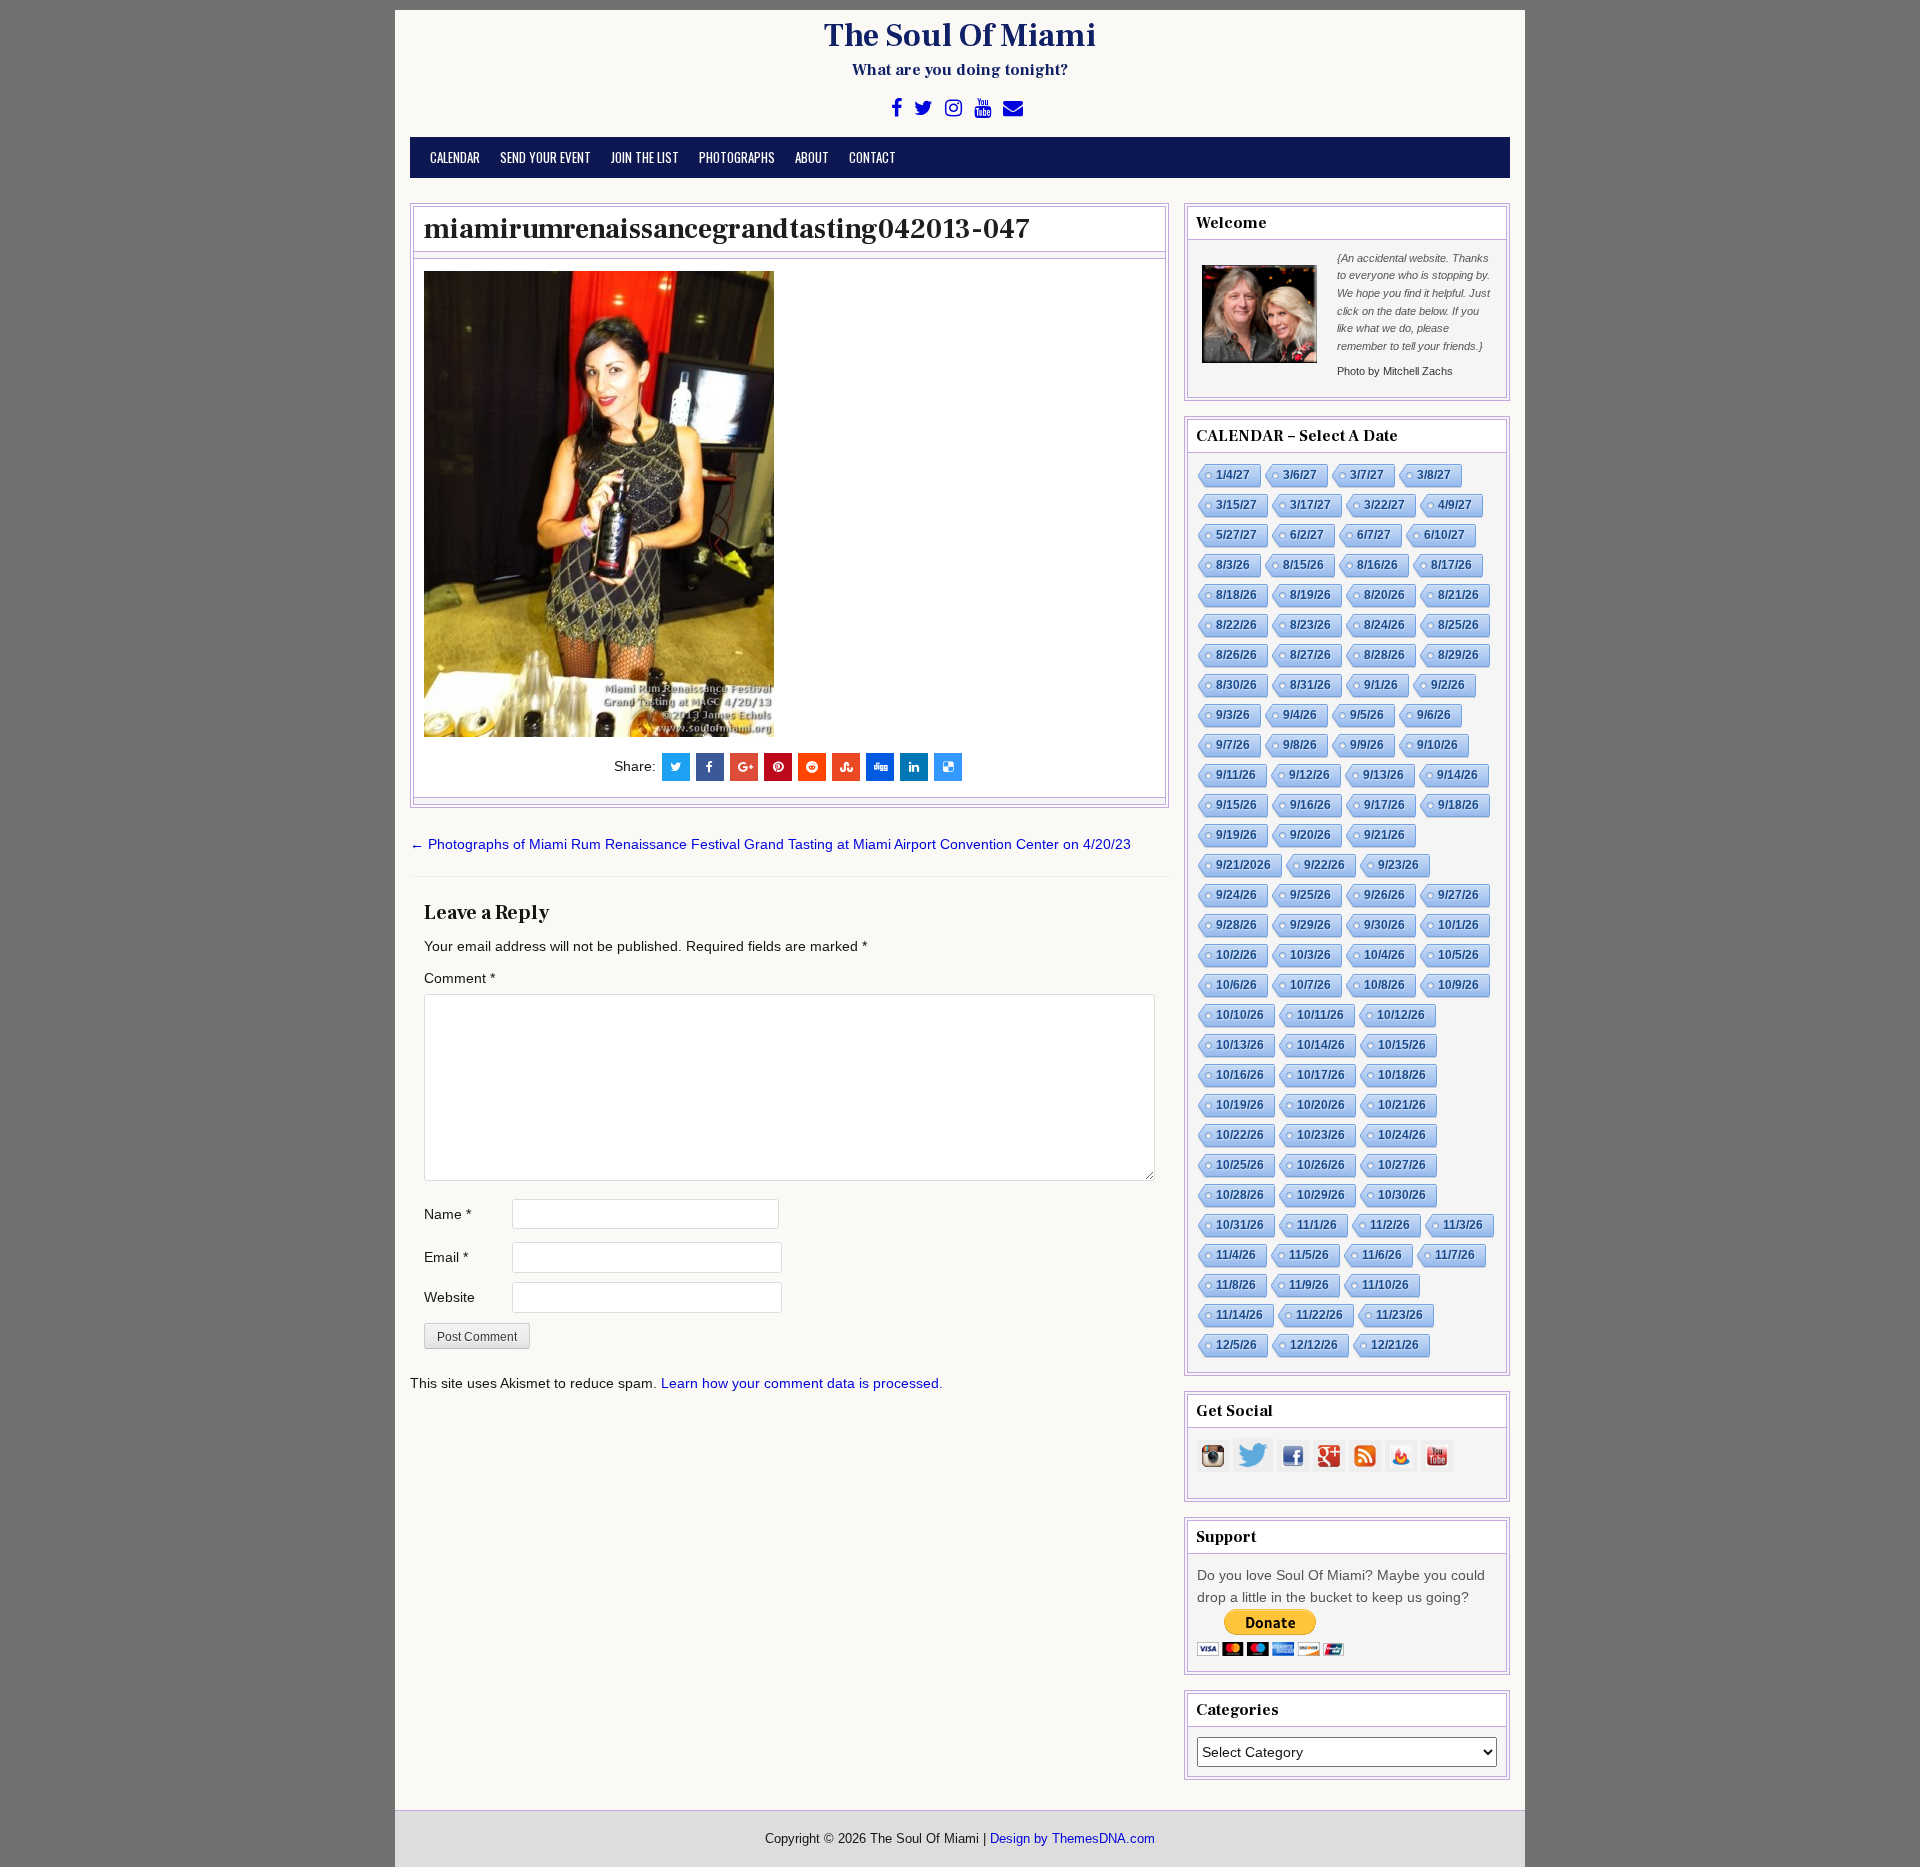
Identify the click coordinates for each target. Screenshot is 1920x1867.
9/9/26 (1367, 745)
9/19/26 (1236, 835)
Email (446, 1257)
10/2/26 (1236, 955)
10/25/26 (1240, 1165)
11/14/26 (1239, 1315)
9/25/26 (1310, 895)
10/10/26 (1240, 1015)
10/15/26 (1402, 1045)
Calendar (455, 157)
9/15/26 (1236, 805)
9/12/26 (1309, 775)
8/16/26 (1377, 565)
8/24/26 (1384, 625)
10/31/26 (1240, 1225)
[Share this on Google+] (744, 767)
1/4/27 (1233, 475)
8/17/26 (1451, 565)
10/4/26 (1384, 955)
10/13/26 (1240, 1045)
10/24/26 (1402, 1135)
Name (447, 1214)
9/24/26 (1236, 895)
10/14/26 (1321, 1045)
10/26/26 (1321, 1165)
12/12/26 (1314, 1345)
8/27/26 (1310, 655)
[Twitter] (923, 108)
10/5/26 (1458, 955)
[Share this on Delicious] (948, 767)
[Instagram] (953, 108)
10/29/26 (1321, 1195)
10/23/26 (1321, 1135)
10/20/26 (1321, 1105)
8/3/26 (1233, 565)
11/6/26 (1382, 1255)
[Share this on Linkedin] (914, 767)
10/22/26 (1240, 1135)
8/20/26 (1384, 595)
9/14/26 (1457, 775)
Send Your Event (545, 157)
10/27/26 (1402, 1165)
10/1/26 (1458, 925)
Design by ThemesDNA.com (1072, 1839)
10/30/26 (1402, 1195)
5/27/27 (1236, 535)
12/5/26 (1236, 1345)
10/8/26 (1384, 985)
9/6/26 (1434, 715)
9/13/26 (1383, 775)
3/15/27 (1236, 505)
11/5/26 (1309, 1255)
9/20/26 (1310, 835)
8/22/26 (1236, 625)
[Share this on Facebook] (710, 767)
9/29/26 (1310, 925)
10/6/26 (1236, 985)
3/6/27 (1300, 475)
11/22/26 (1319, 1315)
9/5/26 (1367, 715)
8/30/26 (1236, 685)
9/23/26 (1398, 865)
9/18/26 (1458, 805)
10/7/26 (1310, 985)
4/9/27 (1455, 505)
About (812, 157)
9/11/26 (1236, 775)
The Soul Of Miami (960, 36)
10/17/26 (1321, 1075)
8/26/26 (1236, 655)
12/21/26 (1395, 1345)
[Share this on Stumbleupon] (846, 767)
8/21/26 (1458, 595)
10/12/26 (1401, 1015)
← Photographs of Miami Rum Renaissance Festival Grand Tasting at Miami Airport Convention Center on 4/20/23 (770, 844)
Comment (459, 978)
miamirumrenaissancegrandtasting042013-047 (727, 229)
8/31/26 (1310, 685)
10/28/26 (1240, 1195)
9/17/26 (1384, 805)
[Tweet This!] (676, 767)
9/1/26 (1381, 685)
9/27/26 (1458, 895)
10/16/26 (1240, 1075)
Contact (872, 157)
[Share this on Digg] (880, 767)
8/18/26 (1236, 595)
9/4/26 (1300, 715)
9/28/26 (1236, 925)
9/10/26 (1437, 745)
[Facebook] (896, 108)
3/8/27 (1434, 475)
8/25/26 (1458, 625)
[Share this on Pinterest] (778, 767)
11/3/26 (1463, 1225)
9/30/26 (1384, 925)
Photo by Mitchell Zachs (1395, 371)
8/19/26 (1310, 595)
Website (449, 1297)
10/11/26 (1320, 1015)
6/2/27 (1307, 535)
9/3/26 (1233, 715)
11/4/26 (1236, 1255)
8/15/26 (1303, 565)
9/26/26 (1384, 895)
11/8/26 (1236, 1285)
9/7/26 (1233, 745)
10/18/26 (1402, 1075)
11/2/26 (1390, 1225)
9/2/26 (1448, 685)
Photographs (737, 157)
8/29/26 (1458, 655)
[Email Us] (1013, 108)
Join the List (645, 157)
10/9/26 (1458, 985)
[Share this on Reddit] (812, 767)
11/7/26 (1455, 1255)
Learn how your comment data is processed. (802, 1383)
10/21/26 (1402, 1105)
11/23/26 (1399, 1315)
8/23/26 (1310, 625)
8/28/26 (1384, 655)
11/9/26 (1309, 1285)
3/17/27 (1310, 505)
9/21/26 (1384, 835)
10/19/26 (1240, 1105)
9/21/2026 (1243, 865)
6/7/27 (1374, 535)
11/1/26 (1317, 1225)
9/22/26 (1324, 865)
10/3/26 (1310, 955)
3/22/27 (1384, 505)
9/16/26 (1310, 805)
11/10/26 (1385, 1285)
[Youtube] (982, 108)
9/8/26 (1300, 745)
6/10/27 (1444, 535)
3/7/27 (1367, 475)
